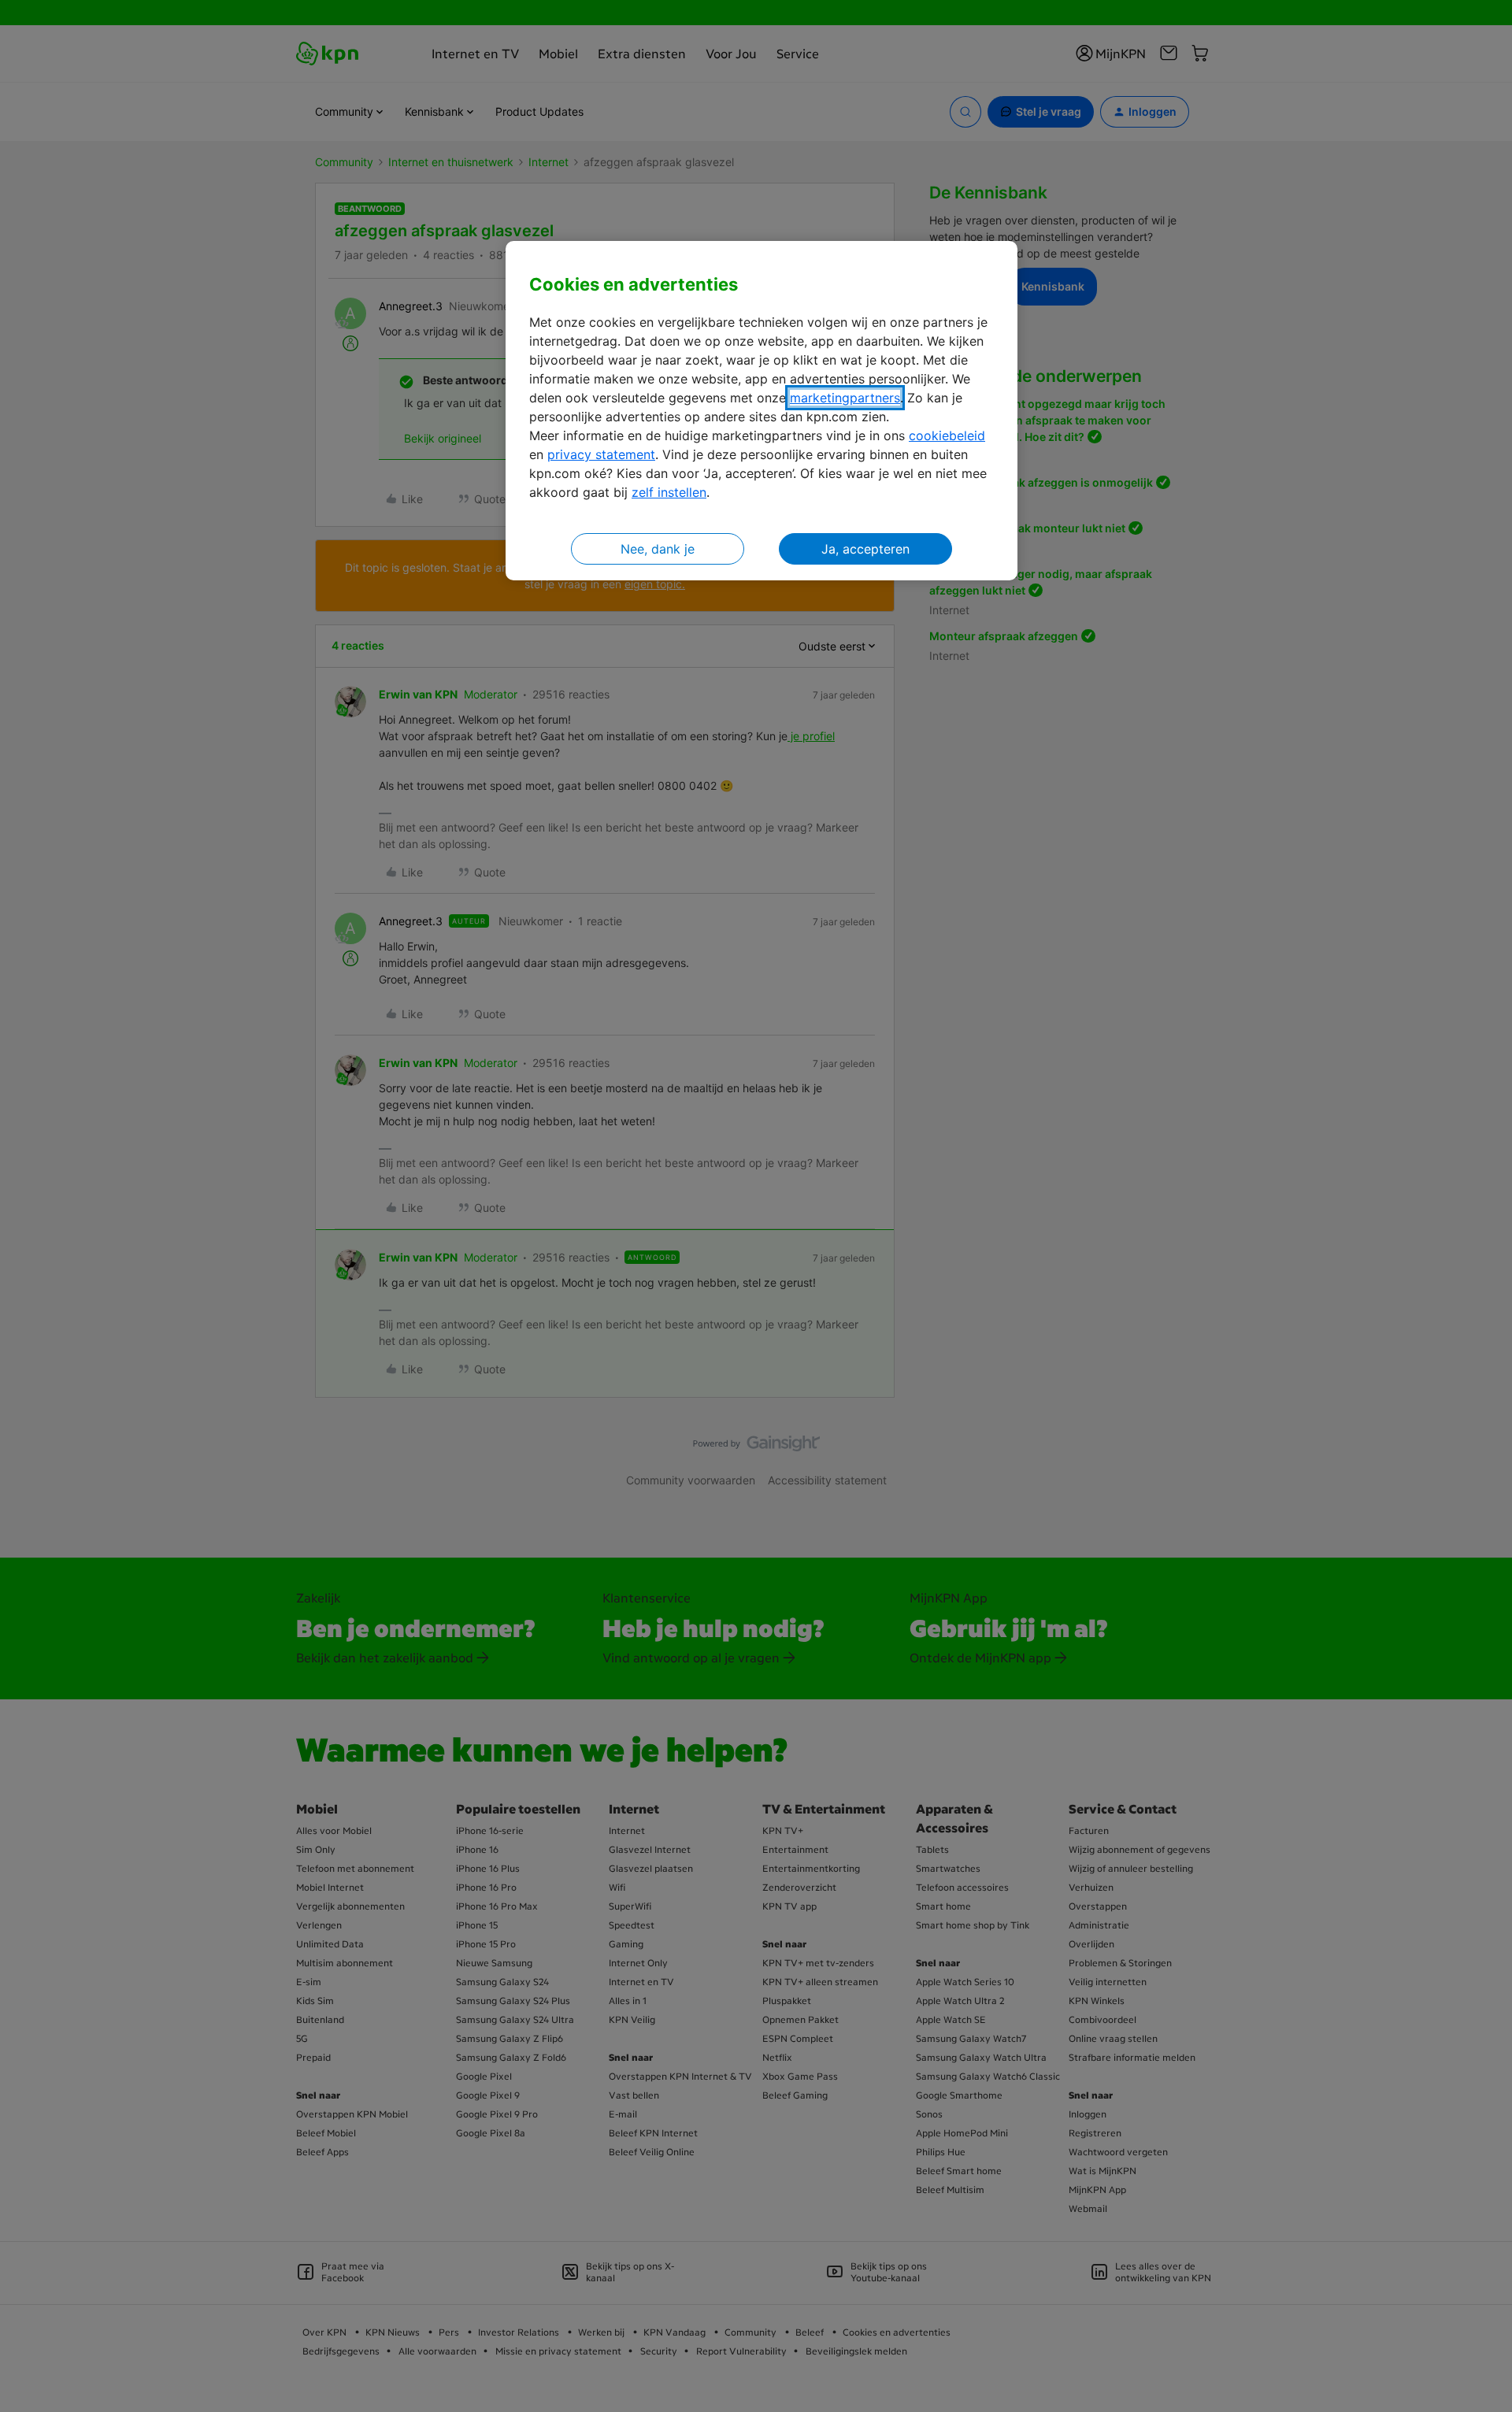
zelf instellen (669, 492)
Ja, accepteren (865, 549)
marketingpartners (845, 398)
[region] (762, 411)
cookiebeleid (947, 435)
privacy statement (601, 454)
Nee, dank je (658, 549)
